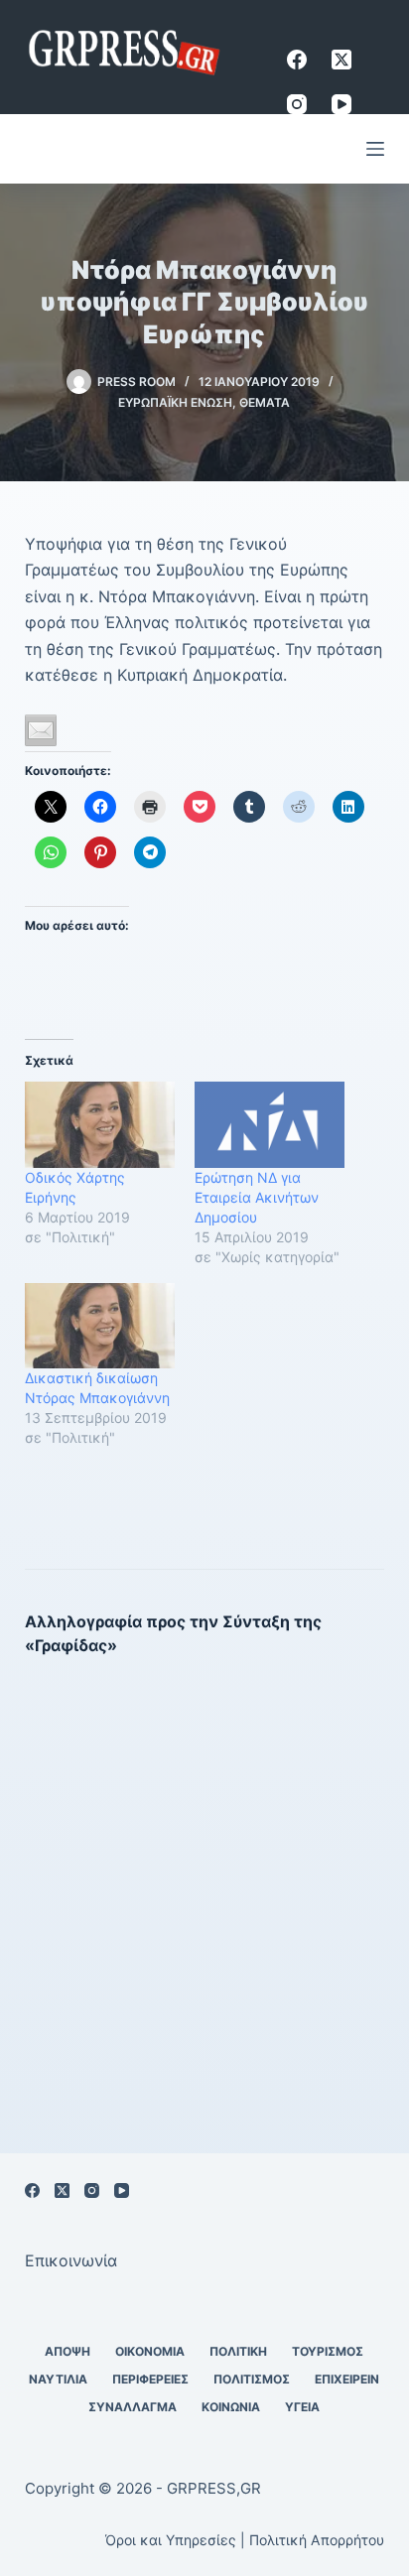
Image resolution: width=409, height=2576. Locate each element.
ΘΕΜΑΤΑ (265, 402)
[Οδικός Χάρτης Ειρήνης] (100, 1124)
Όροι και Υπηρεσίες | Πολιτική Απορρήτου (245, 2540)
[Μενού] (375, 149)
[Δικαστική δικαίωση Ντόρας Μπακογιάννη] (100, 1326)
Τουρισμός (328, 2351)
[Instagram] (297, 104)
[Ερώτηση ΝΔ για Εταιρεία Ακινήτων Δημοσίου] (270, 1124)
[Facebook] (297, 60)
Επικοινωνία (71, 2260)
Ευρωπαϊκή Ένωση (175, 402)
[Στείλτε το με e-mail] (41, 730)
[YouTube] (341, 104)
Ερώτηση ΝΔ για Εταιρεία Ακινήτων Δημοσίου (257, 1197)
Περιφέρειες (150, 2379)
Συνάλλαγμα (133, 2407)
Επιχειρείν (347, 2379)
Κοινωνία (231, 2407)
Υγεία (302, 2407)
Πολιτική (238, 2351)
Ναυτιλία (58, 2379)
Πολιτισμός (252, 2379)
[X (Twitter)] (341, 60)
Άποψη (68, 2351)
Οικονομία (150, 2351)
